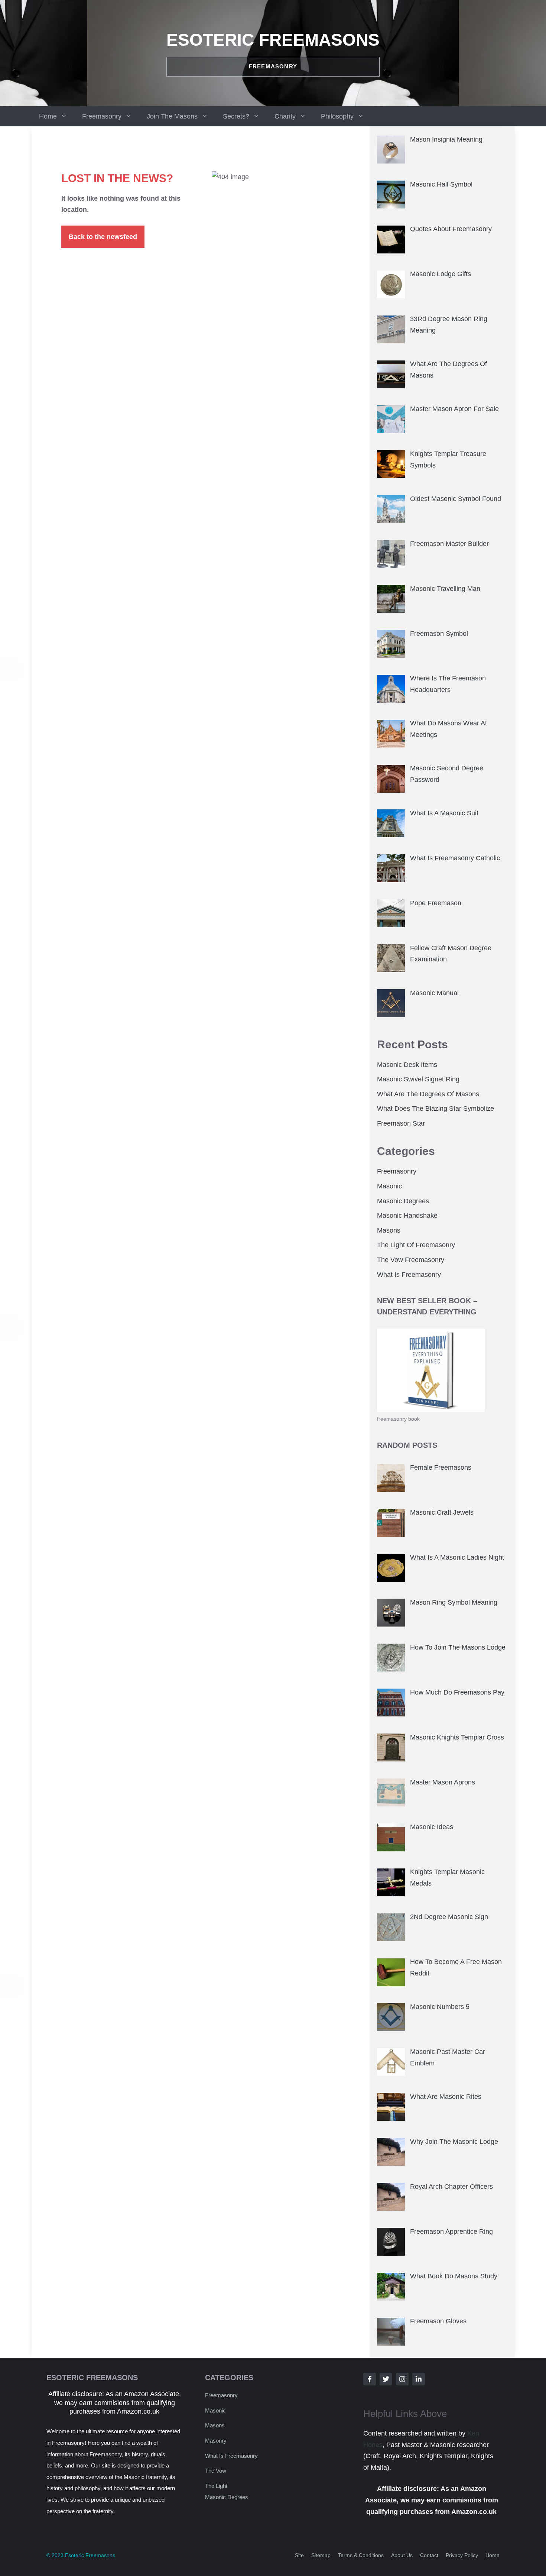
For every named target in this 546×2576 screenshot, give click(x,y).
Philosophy (337, 116)
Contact (429, 2555)
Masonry (216, 2441)
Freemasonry (102, 116)
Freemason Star (401, 1123)
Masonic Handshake (407, 1216)
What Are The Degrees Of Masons (428, 1094)
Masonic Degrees (403, 1201)
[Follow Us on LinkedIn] (419, 2379)
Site (299, 2555)
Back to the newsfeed (103, 237)
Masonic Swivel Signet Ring (418, 1079)
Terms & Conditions (361, 2555)
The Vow (216, 2471)
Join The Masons (172, 116)
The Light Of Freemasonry (416, 1245)
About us (402, 2555)
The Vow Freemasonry (411, 1260)
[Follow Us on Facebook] (370, 2379)
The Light (216, 2486)
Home (48, 116)
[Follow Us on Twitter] (386, 2379)
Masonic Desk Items (407, 1065)
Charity (285, 116)
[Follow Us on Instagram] (402, 2379)
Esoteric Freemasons (273, 40)
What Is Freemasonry (409, 1275)
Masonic (389, 1186)
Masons (389, 1230)
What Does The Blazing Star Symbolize (435, 1109)
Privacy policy (462, 2555)
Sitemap (321, 2555)
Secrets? (236, 116)
